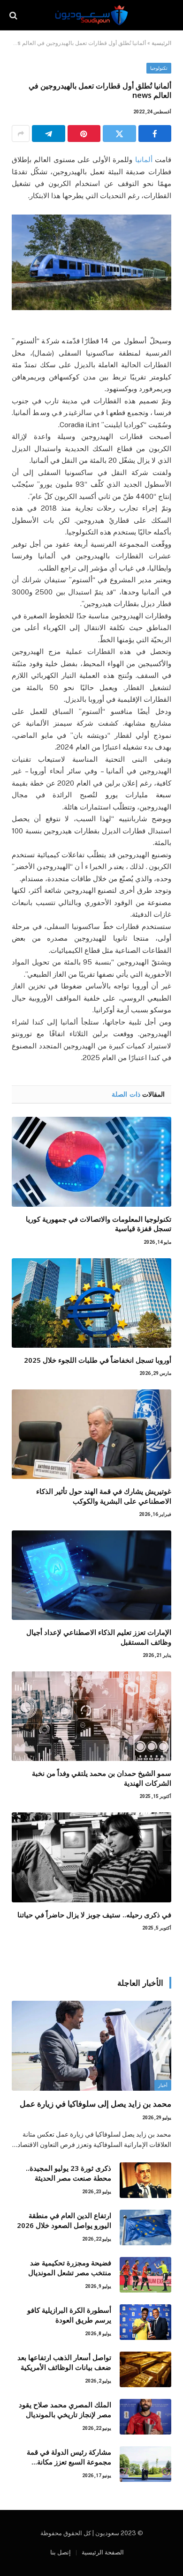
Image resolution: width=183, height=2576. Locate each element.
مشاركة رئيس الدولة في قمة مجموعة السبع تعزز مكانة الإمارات (69, 2462)
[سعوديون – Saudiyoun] (92, 15)
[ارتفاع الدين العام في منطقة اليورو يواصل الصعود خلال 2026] (145, 2227)
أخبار (163, 2085)
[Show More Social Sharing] (21, 134)
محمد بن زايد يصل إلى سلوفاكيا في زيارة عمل (95, 2104)
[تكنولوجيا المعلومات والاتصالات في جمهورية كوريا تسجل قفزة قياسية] (91, 1162)
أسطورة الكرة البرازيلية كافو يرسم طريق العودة (69, 2315)
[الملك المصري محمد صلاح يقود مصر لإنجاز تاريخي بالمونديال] (145, 2417)
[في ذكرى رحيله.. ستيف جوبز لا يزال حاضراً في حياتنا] (91, 1857)
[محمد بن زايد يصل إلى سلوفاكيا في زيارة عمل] (91, 2045)
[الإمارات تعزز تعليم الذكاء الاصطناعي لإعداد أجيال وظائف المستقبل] (91, 1575)
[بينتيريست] (84, 134)
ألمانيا (144, 160)
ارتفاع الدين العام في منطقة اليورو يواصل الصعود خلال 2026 (64, 2220)
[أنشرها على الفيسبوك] (155, 134)
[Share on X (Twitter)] (119, 134)
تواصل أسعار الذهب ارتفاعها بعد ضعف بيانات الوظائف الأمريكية (64, 2362)
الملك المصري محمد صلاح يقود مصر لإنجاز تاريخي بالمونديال (65, 2409)
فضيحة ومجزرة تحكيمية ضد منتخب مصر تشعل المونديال (70, 2268)
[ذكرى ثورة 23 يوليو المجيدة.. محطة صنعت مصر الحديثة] (145, 2180)
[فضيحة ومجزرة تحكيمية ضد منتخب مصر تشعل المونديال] (145, 2275)
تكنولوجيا (159, 68)
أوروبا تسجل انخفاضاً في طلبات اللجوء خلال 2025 (98, 1360)
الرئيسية (161, 43)
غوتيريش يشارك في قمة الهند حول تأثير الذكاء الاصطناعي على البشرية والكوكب (104, 1496)
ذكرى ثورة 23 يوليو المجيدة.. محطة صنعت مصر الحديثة (69, 2173)
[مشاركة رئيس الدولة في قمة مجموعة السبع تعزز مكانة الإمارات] (145, 2464)
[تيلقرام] (49, 134)
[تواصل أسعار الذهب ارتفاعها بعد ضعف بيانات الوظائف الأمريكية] (145, 2369)
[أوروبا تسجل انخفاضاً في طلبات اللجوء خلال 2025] (91, 1303)
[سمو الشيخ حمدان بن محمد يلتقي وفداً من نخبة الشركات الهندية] (91, 1716)
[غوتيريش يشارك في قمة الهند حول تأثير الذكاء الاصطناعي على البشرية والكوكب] (91, 1434)
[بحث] (14, 15)
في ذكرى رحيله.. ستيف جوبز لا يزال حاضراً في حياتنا (94, 1915)
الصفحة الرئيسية (103, 2552)
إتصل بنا (61, 2552)
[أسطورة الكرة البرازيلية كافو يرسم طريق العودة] (145, 2322)
